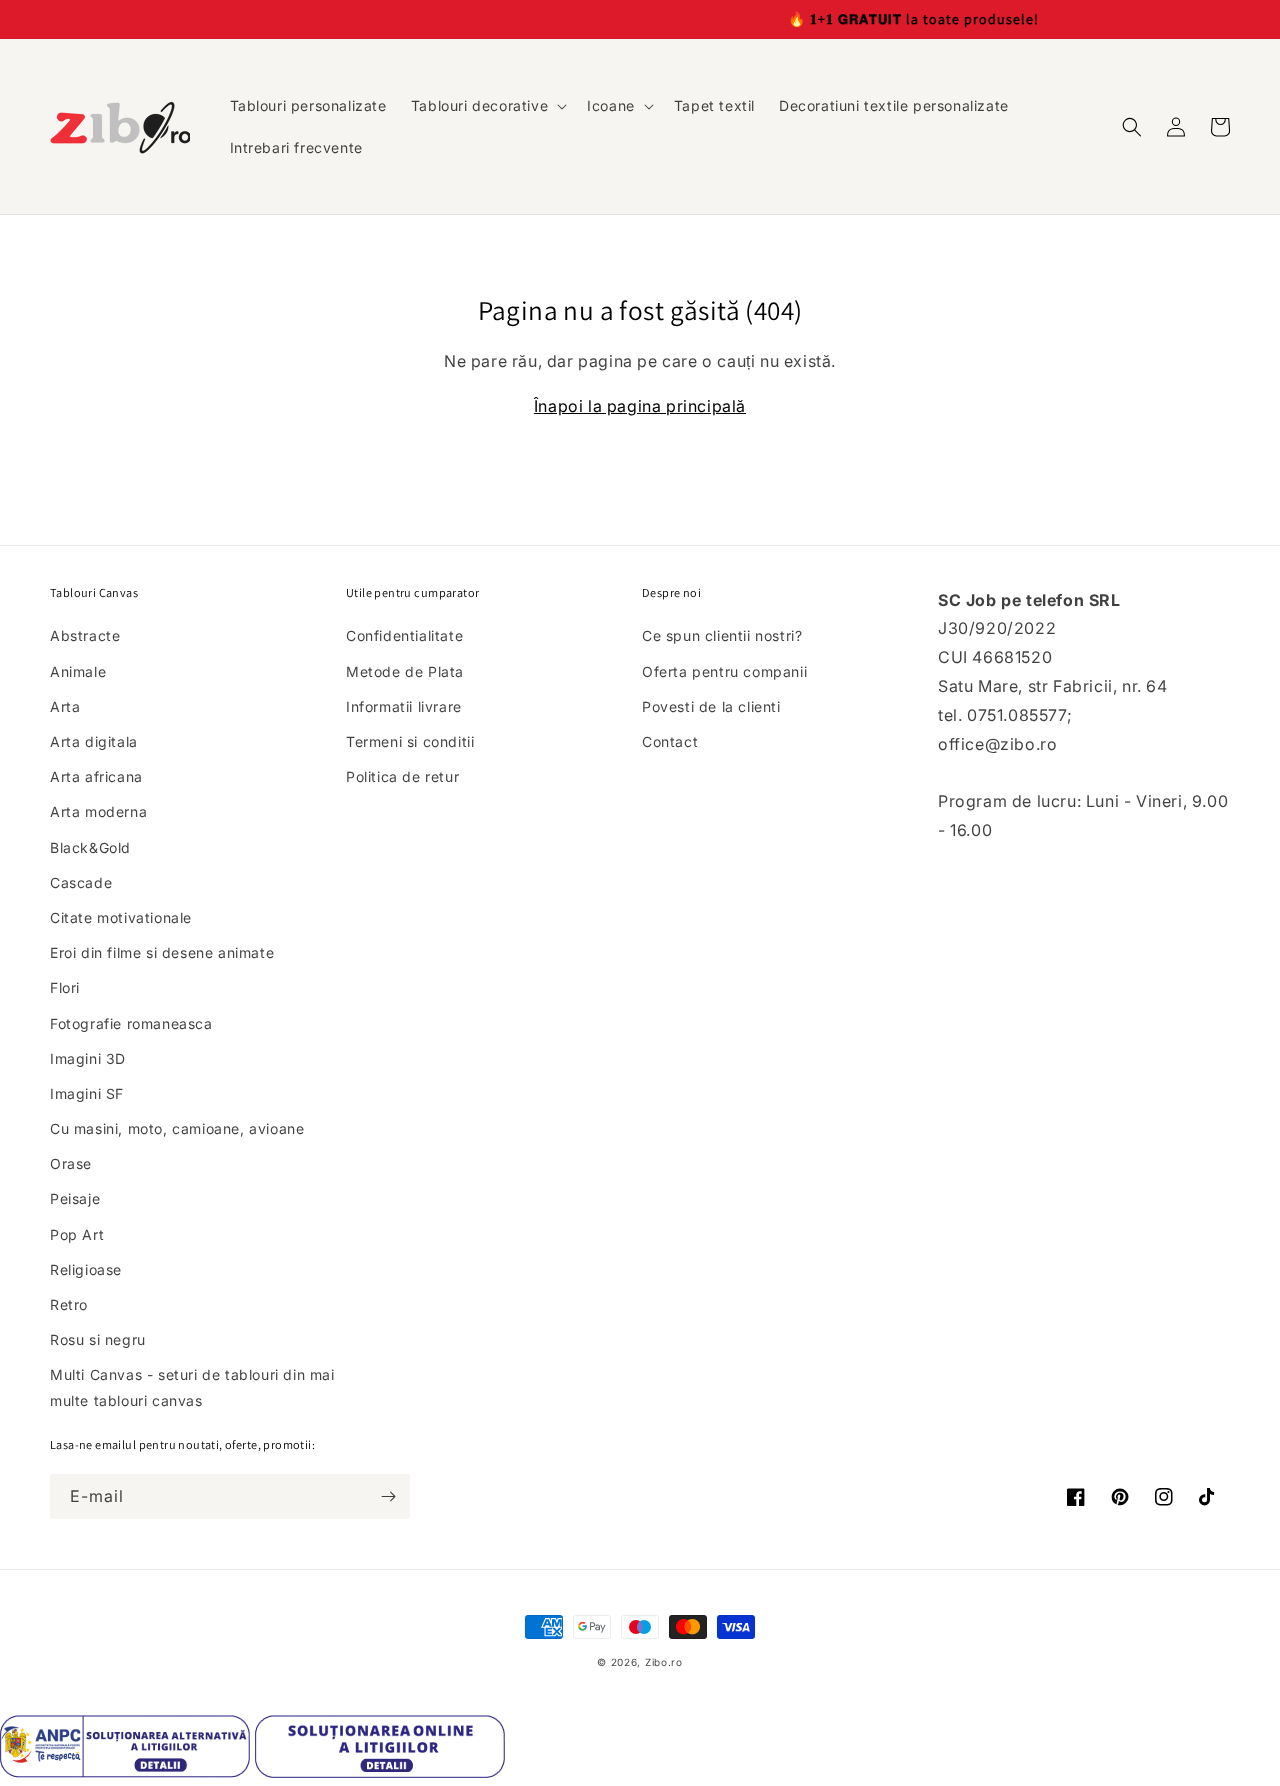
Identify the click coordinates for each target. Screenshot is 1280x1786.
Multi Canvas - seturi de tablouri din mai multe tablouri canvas (192, 1387)
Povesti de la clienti (711, 706)
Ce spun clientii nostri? (722, 635)
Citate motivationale (121, 917)
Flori (65, 987)
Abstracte (85, 635)
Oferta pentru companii (724, 671)
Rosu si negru (98, 1339)
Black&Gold (90, 847)
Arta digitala (94, 741)
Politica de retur (402, 776)
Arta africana (96, 776)
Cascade (81, 882)
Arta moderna (98, 811)
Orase (71, 1163)
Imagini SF (87, 1093)
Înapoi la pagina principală (640, 406)
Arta (65, 706)
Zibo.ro (664, 1662)
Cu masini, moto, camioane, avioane (177, 1128)
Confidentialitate (404, 635)
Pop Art (77, 1234)
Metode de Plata (405, 671)
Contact (670, 741)
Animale (78, 671)
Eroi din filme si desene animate (162, 952)
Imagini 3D (88, 1058)
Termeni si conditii (410, 741)
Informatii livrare (404, 706)
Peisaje (75, 1198)
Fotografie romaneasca (131, 1023)
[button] (487, 106)
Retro (69, 1304)
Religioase (86, 1269)
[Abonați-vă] (388, 1496)
